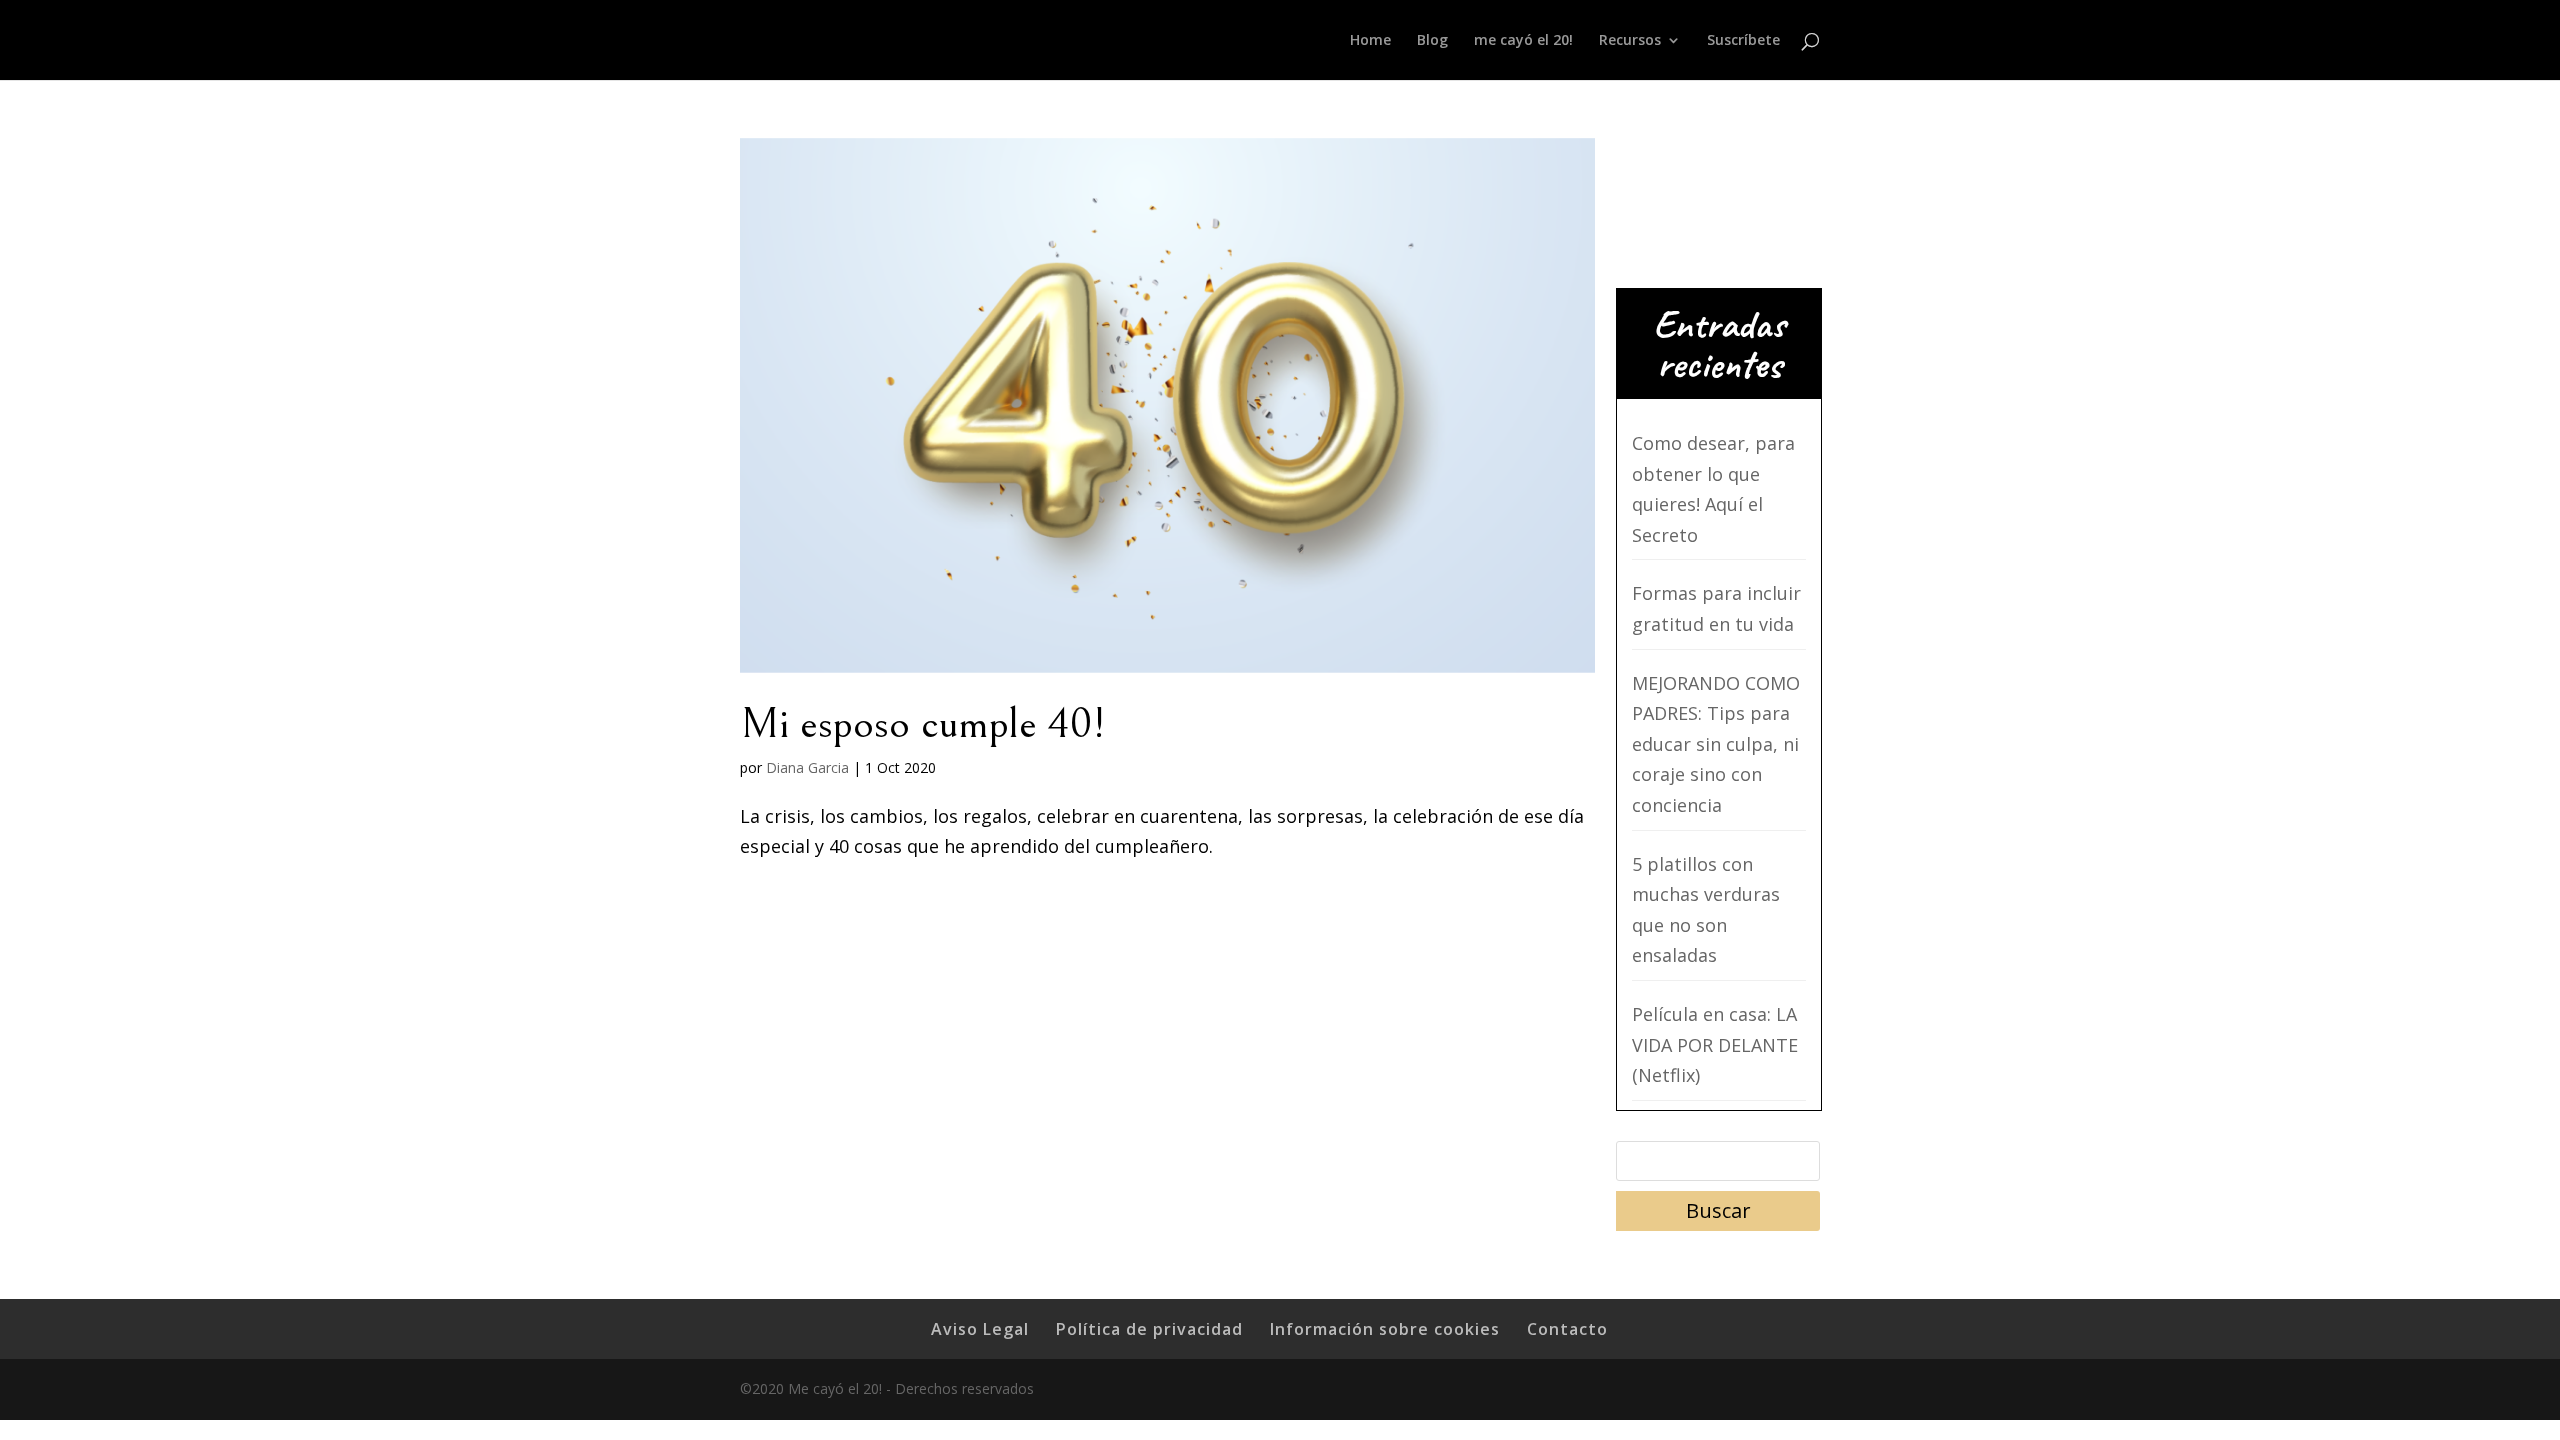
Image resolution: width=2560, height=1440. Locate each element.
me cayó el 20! (1523, 41)
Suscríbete (1743, 41)
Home (1370, 41)
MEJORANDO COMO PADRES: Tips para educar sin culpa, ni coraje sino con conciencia (1716, 744)
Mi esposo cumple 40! (923, 724)
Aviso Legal (980, 1329)
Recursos (1630, 41)
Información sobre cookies (1385, 1329)
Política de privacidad (1149, 1329)
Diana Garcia (807, 767)
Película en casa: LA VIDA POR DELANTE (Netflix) (1715, 1044)
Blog (1432, 41)
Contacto (1567, 1329)
